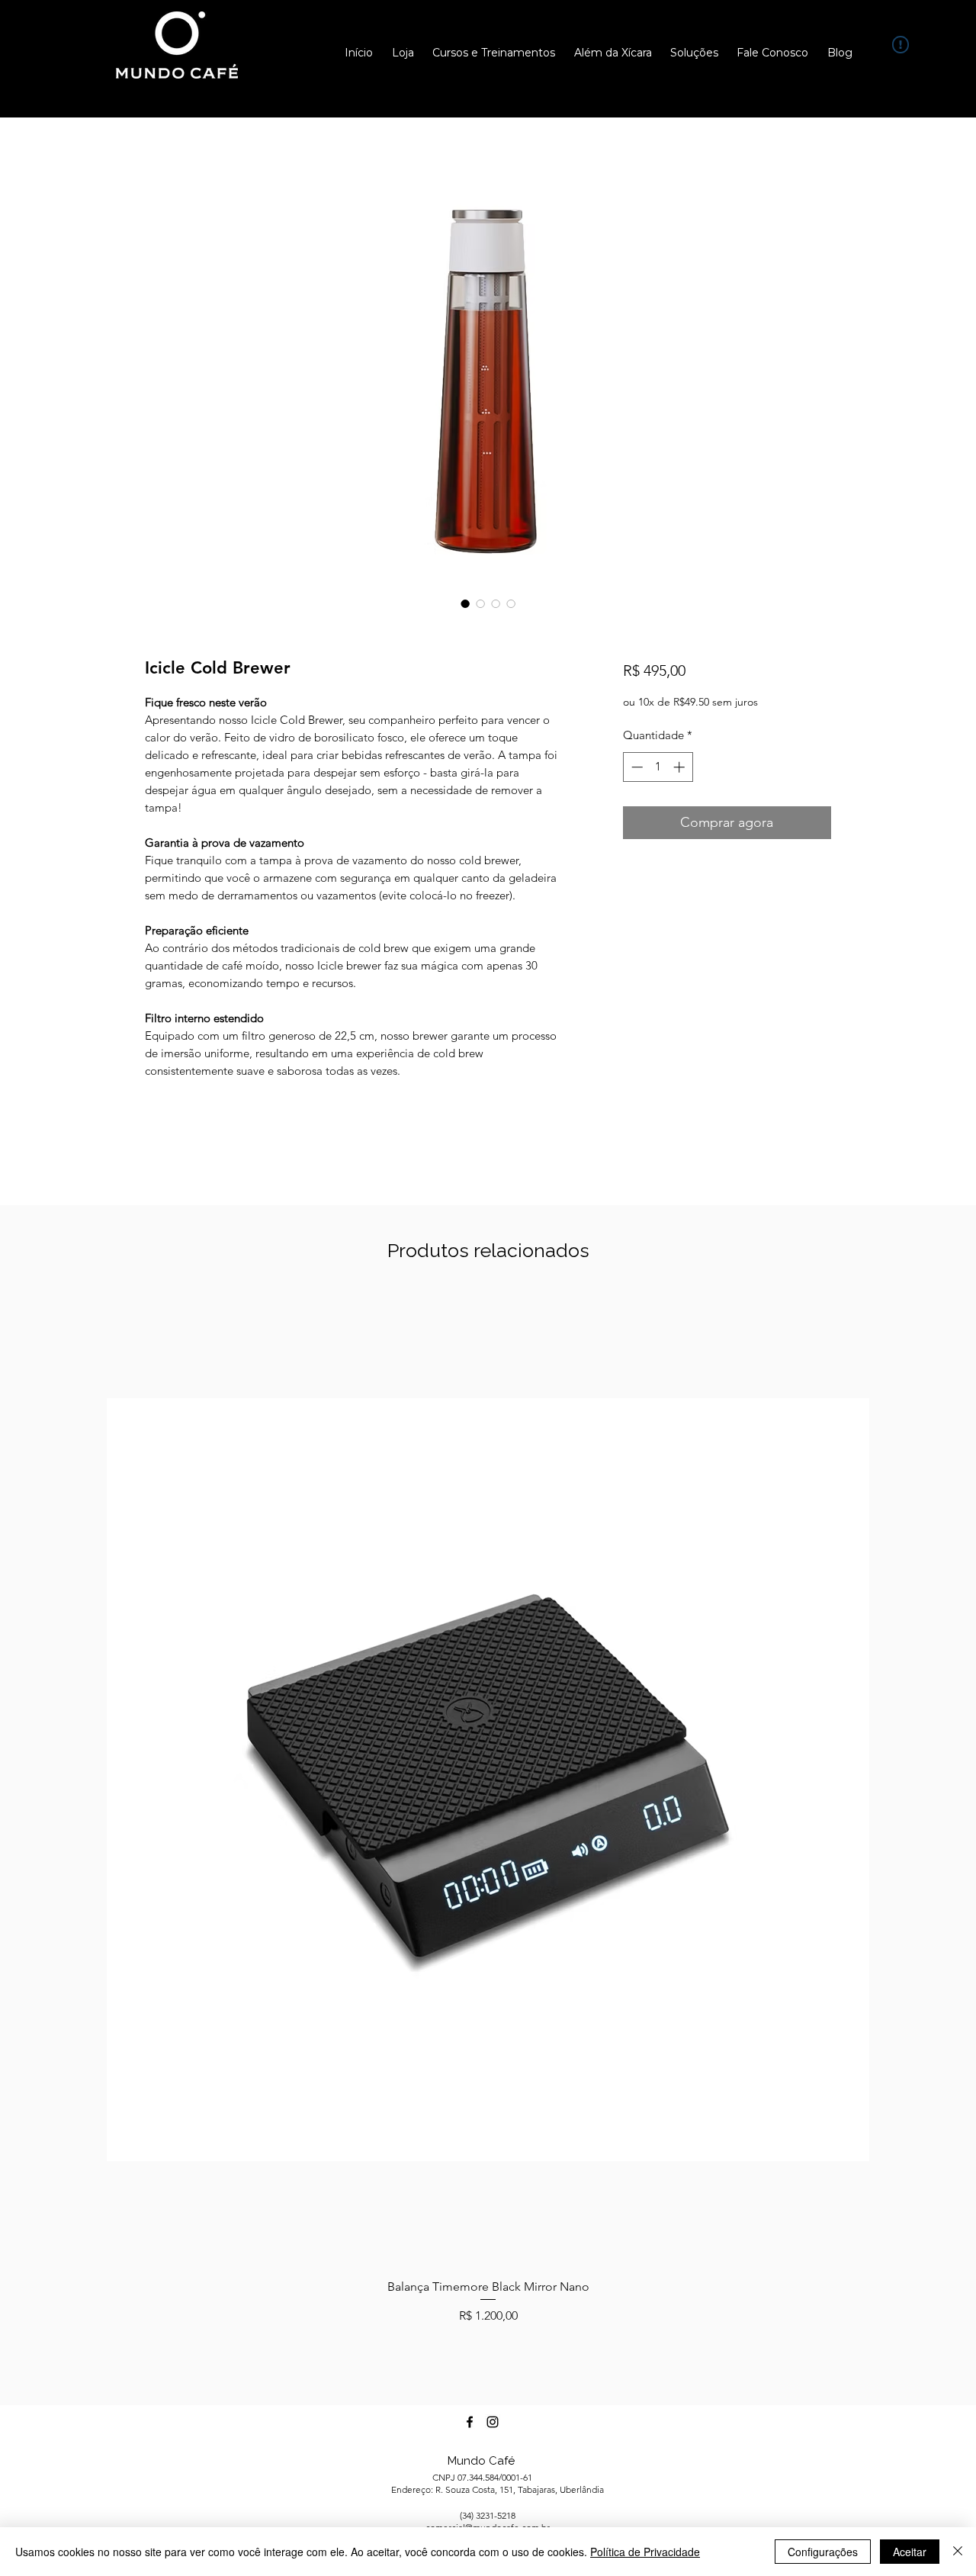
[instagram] (493, 2422)
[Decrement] (636, 767)
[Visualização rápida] (488, 1780)
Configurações (823, 2552)
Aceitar (910, 2552)
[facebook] (470, 2422)
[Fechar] (958, 2552)
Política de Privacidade (645, 2552)
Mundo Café (481, 2461)
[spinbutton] (658, 767)
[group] (488, 1809)
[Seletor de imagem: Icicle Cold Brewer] (465, 603)
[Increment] (681, 767)
